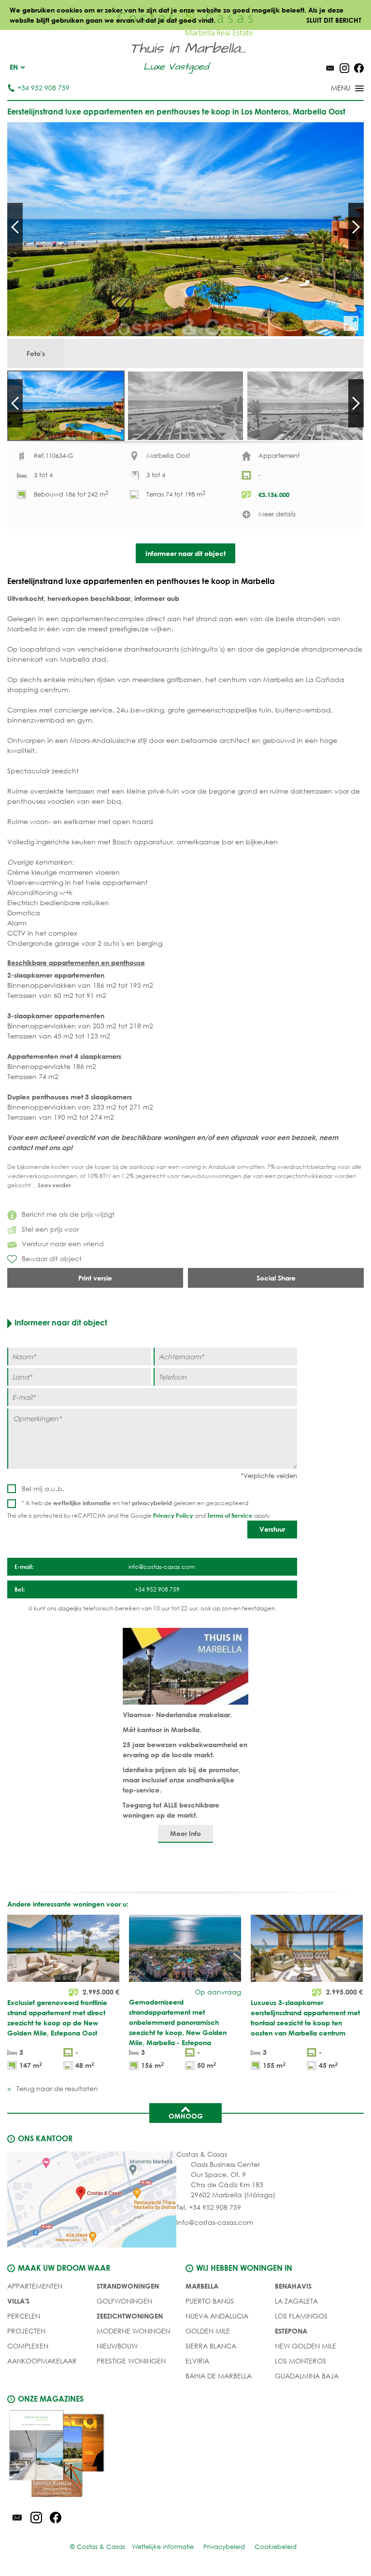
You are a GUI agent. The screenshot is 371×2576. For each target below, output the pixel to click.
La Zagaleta (296, 2301)
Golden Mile (208, 2331)
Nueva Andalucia (217, 2316)
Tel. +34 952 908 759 (209, 2207)
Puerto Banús (210, 2301)
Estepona (291, 2331)
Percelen (24, 2316)
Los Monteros (300, 2361)
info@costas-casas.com (215, 2222)
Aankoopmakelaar (42, 2361)
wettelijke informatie (82, 1503)
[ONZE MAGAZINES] (96, 2455)
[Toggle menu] (335, 89)
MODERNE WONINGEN (133, 2331)
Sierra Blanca (211, 2346)
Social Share (276, 1278)
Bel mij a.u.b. (43, 1488)
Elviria (197, 2361)
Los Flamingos (301, 2316)
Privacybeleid (224, 2547)
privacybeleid (152, 1503)
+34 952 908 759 (43, 88)
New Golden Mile (306, 2346)
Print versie (95, 1278)
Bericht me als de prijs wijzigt (68, 1214)
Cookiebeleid (276, 2547)
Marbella (202, 2286)
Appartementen (35, 2286)
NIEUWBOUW (117, 2346)
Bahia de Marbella (219, 2376)
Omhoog (186, 2116)
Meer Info (185, 1833)
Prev (15, 227)
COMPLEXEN (28, 2346)
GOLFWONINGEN (124, 2301)
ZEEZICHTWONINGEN (130, 2316)
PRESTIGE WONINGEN (131, 2361)
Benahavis (293, 2286)
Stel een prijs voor (50, 1229)
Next (356, 227)
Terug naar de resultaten (56, 2088)
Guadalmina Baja (307, 2376)
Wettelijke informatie (163, 2547)
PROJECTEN (26, 2331)
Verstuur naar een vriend (63, 1244)
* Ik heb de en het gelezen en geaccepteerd (135, 1503)
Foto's (36, 353)
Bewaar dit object (52, 1259)
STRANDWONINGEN (128, 2286)
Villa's (18, 2301)
